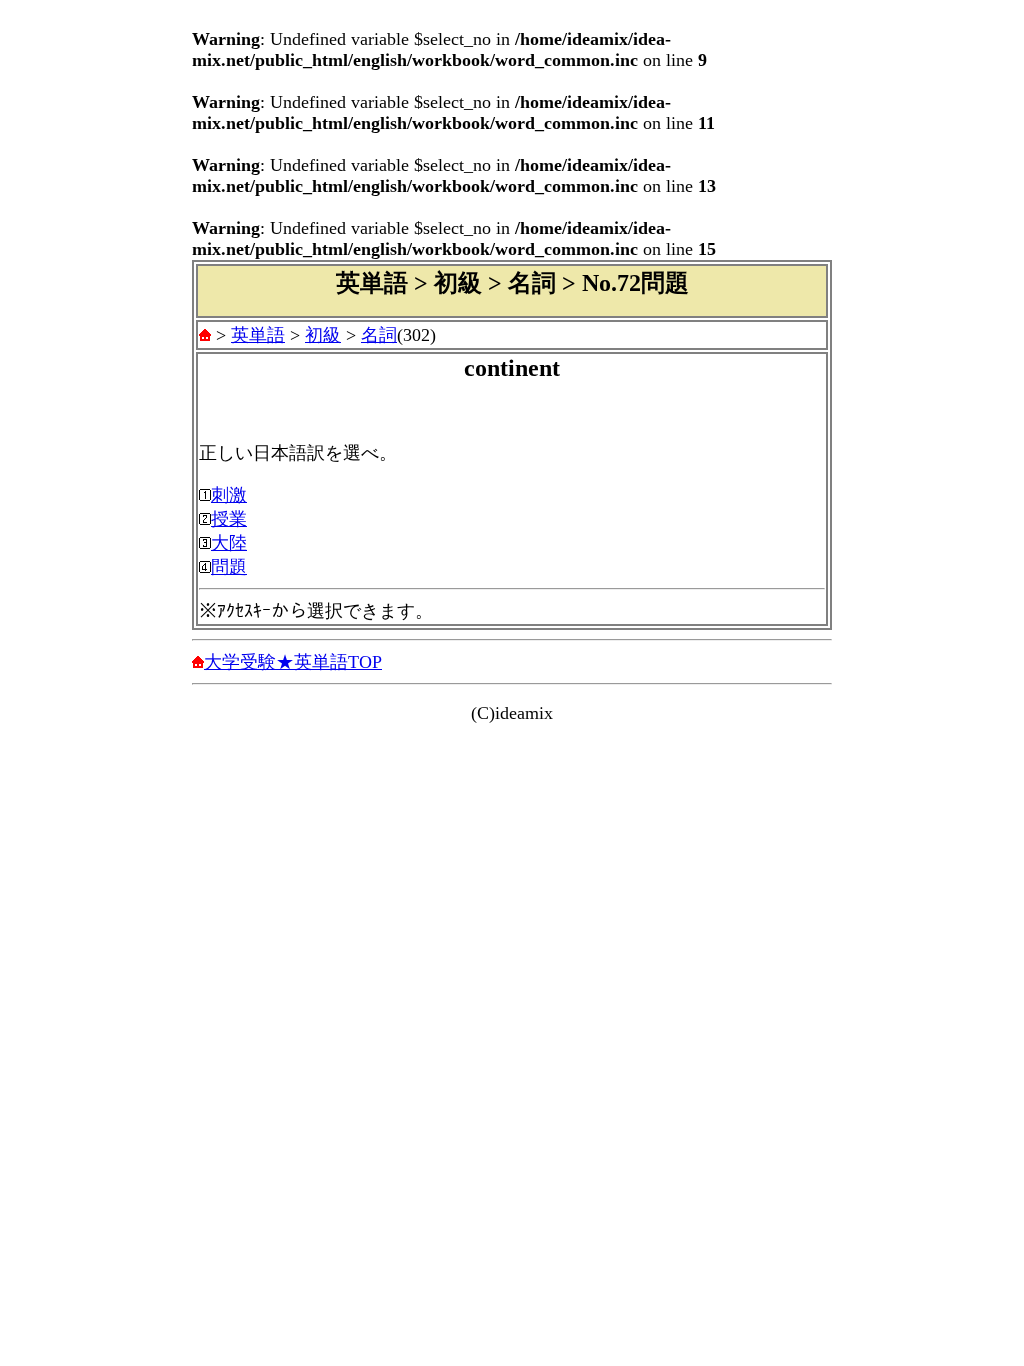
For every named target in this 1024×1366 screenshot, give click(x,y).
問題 (229, 567)
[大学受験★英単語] (205, 335)
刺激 (229, 495)
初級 (323, 335)
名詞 (379, 335)
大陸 (229, 543)
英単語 (258, 335)
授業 (229, 519)
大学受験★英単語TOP (293, 662)
